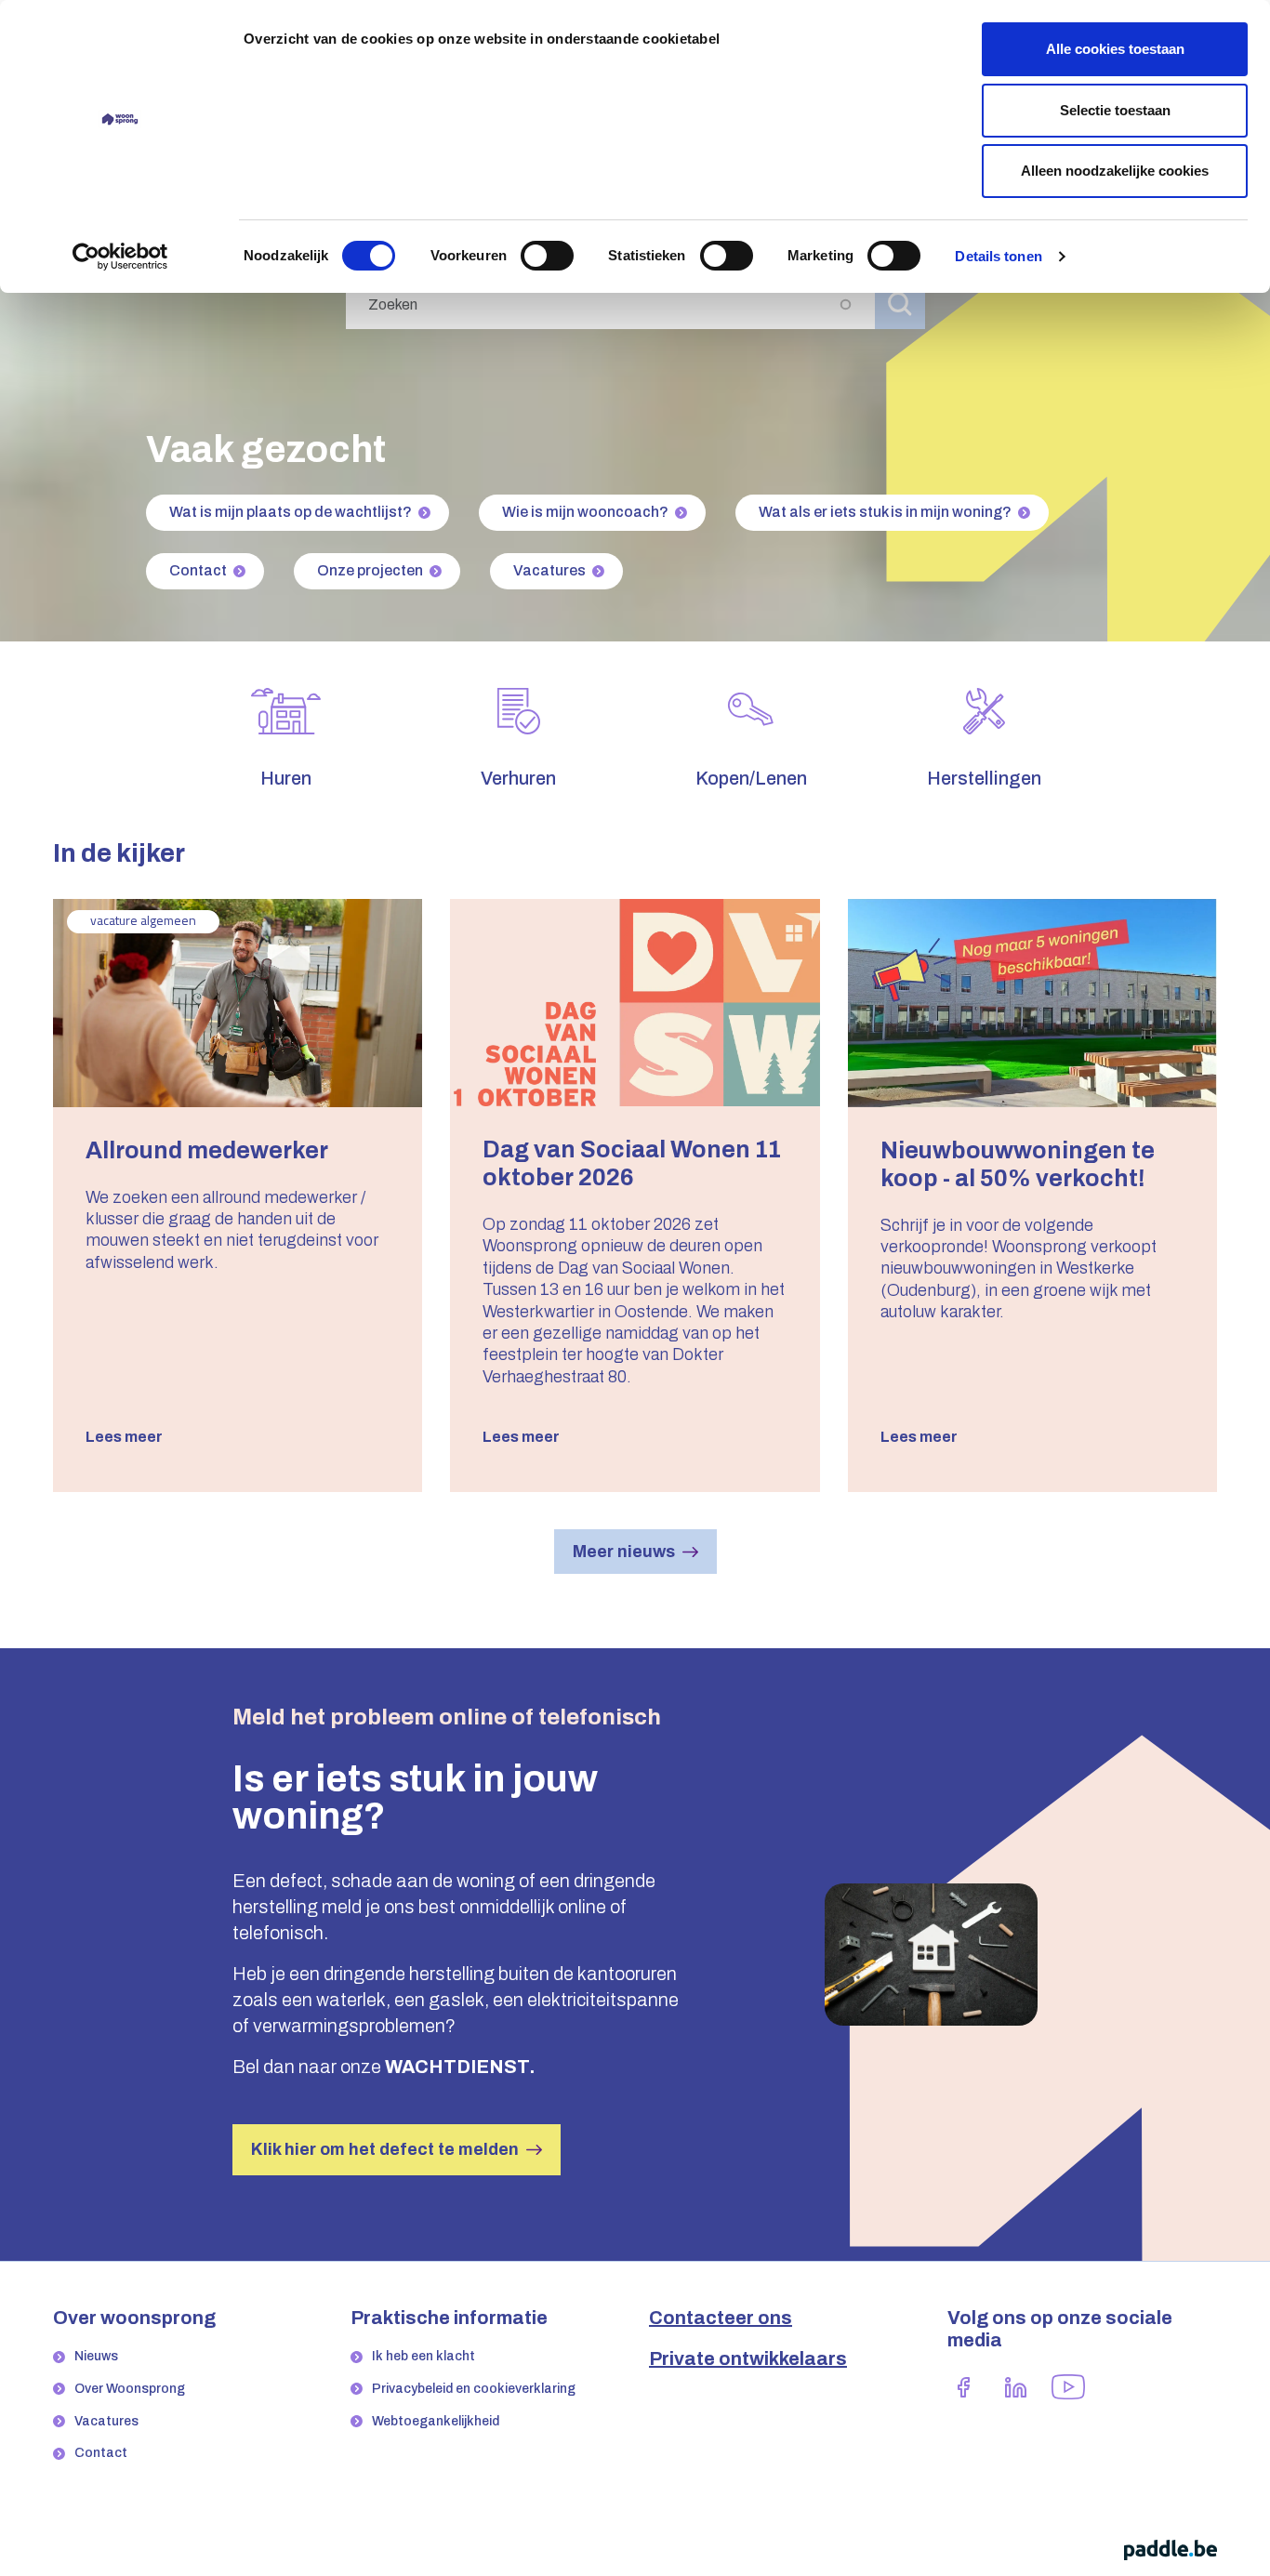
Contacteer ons (721, 2318)
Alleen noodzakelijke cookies (1115, 171)
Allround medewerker (207, 1150)
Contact (198, 570)
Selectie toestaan (1115, 110)
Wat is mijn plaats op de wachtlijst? (291, 512)
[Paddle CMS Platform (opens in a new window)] (1171, 2550)
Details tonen (998, 256)
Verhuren (518, 778)
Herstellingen (984, 778)
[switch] (547, 256)
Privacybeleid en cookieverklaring (474, 2389)
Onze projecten (370, 570)
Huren (286, 778)
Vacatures (549, 570)
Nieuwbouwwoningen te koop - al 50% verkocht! (1018, 1164)
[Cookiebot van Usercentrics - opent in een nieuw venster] (120, 257)
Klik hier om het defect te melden (385, 2149)
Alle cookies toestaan (1115, 49)
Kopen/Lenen (751, 778)
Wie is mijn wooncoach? (585, 512)
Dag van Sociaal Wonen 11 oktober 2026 (632, 1163)
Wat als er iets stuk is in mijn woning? (885, 512)
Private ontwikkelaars (748, 2358)
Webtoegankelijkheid (436, 2421)
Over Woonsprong (130, 2389)
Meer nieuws (624, 1552)
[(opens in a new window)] (964, 2386)
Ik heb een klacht (423, 2356)
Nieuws (96, 2356)
